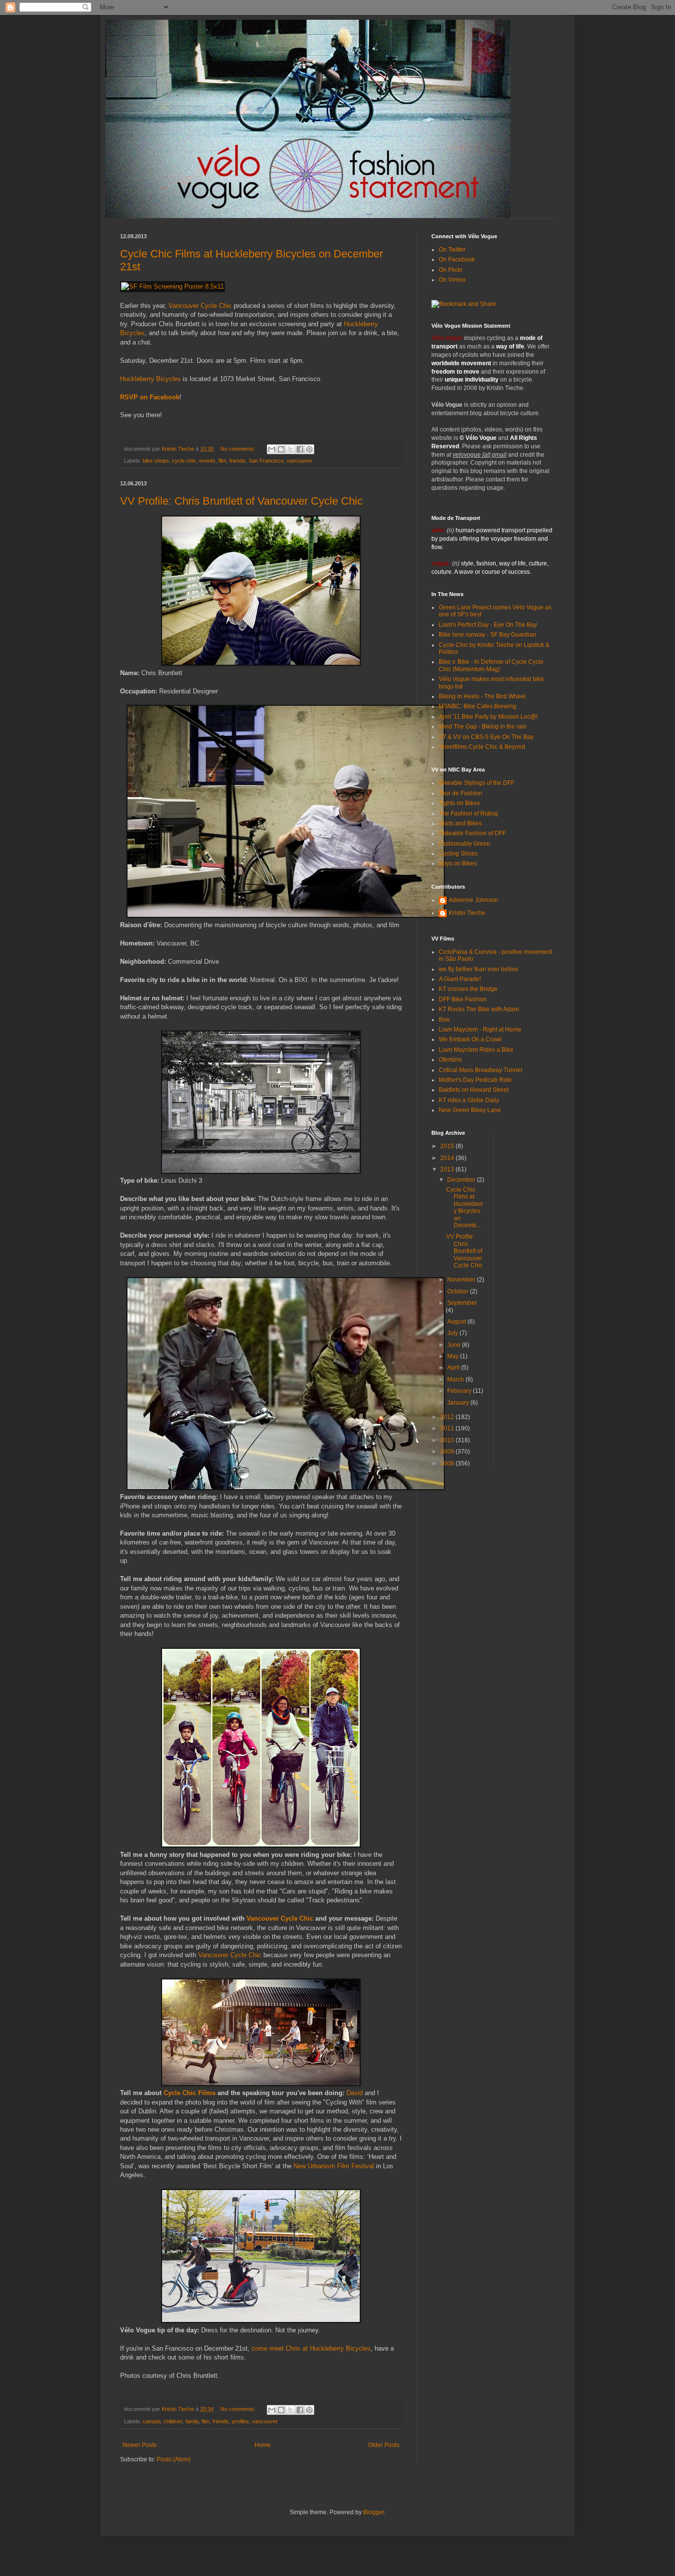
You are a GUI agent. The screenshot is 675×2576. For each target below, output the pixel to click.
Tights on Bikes (459, 803)
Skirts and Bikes (460, 823)
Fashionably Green (464, 844)
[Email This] (272, 449)
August (457, 1322)
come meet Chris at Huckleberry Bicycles (311, 2348)
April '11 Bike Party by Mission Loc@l (488, 717)
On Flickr (451, 270)
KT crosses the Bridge (468, 989)
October (459, 1291)
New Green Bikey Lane (470, 1110)
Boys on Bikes (458, 863)
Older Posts (384, 2445)
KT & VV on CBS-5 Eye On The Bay (486, 737)
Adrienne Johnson (473, 900)
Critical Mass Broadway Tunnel (481, 1070)
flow (444, 1020)
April (454, 1368)
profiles (240, 2421)
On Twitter (452, 250)
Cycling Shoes (458, 854)
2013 (448, 1169)
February (460, 1391)
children (173, 2421)
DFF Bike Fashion (463, 999)
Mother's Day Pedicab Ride (475, 1080)
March (456, 1379)
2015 (448, 1146)
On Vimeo (452, 280)
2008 (448, 1463)
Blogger (374, 2512)
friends (237, 461)
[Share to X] (291, 449)
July (453, 1333)
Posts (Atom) (174, 2459)
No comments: (239, 449)
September (462, 1303)
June (455, 1345)
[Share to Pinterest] (309, 449)
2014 (448, 1158)
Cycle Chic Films (190, 2093)
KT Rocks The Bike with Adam (479, 1009)
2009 (448, 1452)
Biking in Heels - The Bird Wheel (482, 696)
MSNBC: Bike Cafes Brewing (478, 706)
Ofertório (450, 1060)
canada (152, 2421)
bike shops (156, 461)
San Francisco (266, 461)
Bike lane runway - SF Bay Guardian (487, 635)
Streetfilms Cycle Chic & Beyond (482, 747)
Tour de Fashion (461, 793)
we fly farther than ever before (479, 969)
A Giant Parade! (460, 979)
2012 (448, 1417)
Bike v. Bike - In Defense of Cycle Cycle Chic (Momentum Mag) (491, 665)
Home (263, 2445)
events (207, 461)
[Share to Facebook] (300, 449)
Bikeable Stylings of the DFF (477, 783)
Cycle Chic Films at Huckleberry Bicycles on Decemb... (465, 1207)
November (462, 1280)
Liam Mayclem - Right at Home (480, 1030)
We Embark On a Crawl (470, 1039)
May (454, 1356)
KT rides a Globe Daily (469, 1100)
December (462, 1180)
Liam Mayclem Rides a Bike (476, 1050)
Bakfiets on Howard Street (474, 1090)
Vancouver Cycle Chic (200, 306)
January (459, 1403)
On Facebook (457, 259)
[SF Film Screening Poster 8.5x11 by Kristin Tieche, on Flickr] (172, 286)
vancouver (299, 461)
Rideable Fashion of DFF (472, 833)
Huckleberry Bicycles (150, 379)
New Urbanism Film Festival (334, 2166)
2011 (448, 1428)
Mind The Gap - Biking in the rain (483, 727)
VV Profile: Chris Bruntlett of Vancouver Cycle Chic (241, 501)
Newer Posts (140, 2445)
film (222, 461)
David (355, 2093)
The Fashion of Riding (468, 814)
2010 (448, 1440)
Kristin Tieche (467, 913)
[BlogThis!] (281, 449)
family (192, 2421)
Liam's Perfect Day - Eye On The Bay (488, 625)
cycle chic (184, 461)
